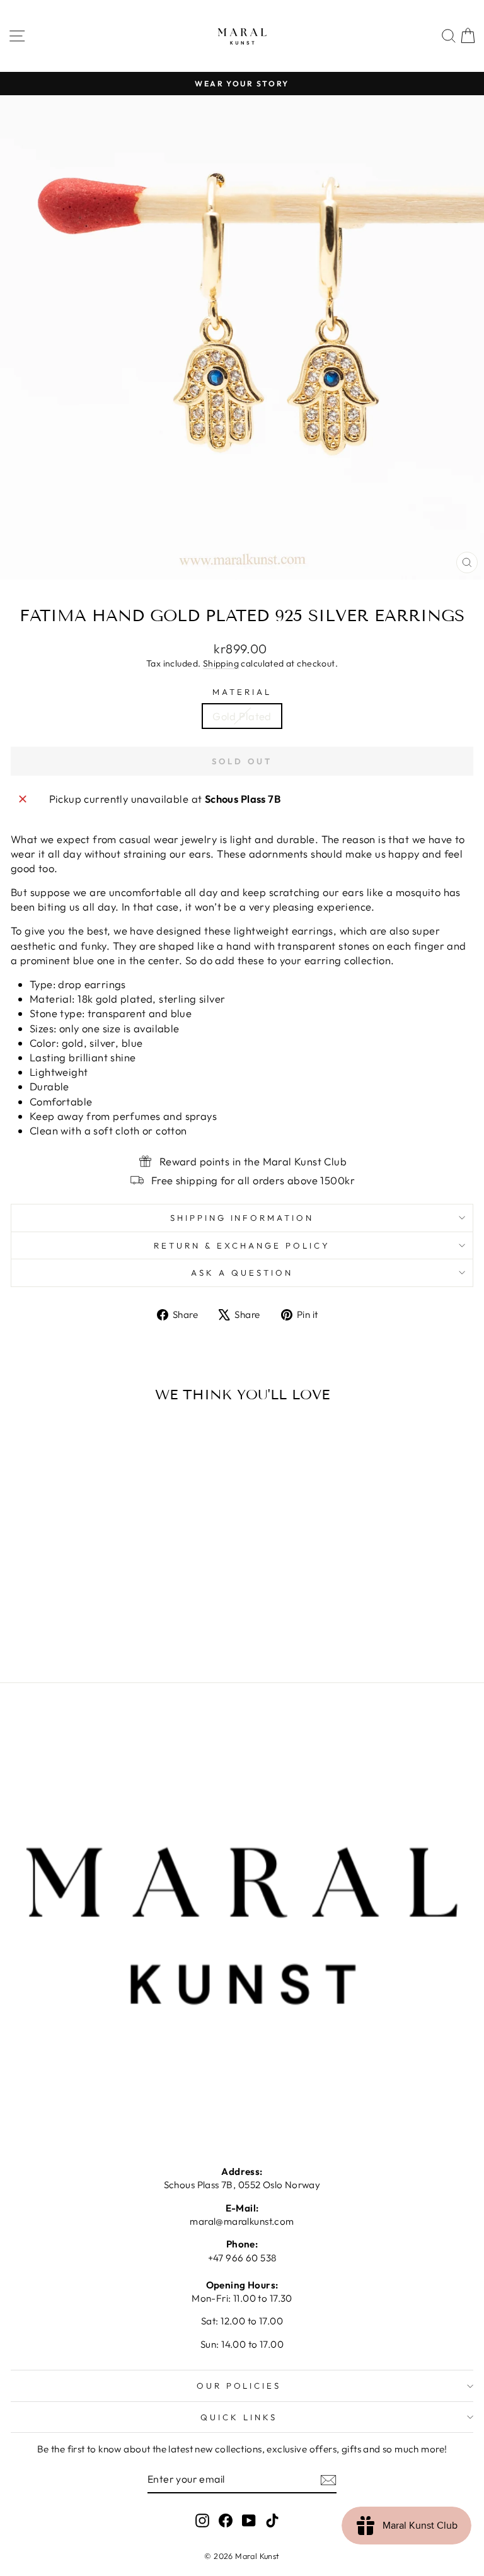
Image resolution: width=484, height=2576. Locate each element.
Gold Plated (242, 716)
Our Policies (239, 2386)
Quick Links (239, 2417)
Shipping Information (242, 1218)
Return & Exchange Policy (242, 1245)
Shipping (221, 663)
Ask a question (242, 1273)
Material (242, 692)
